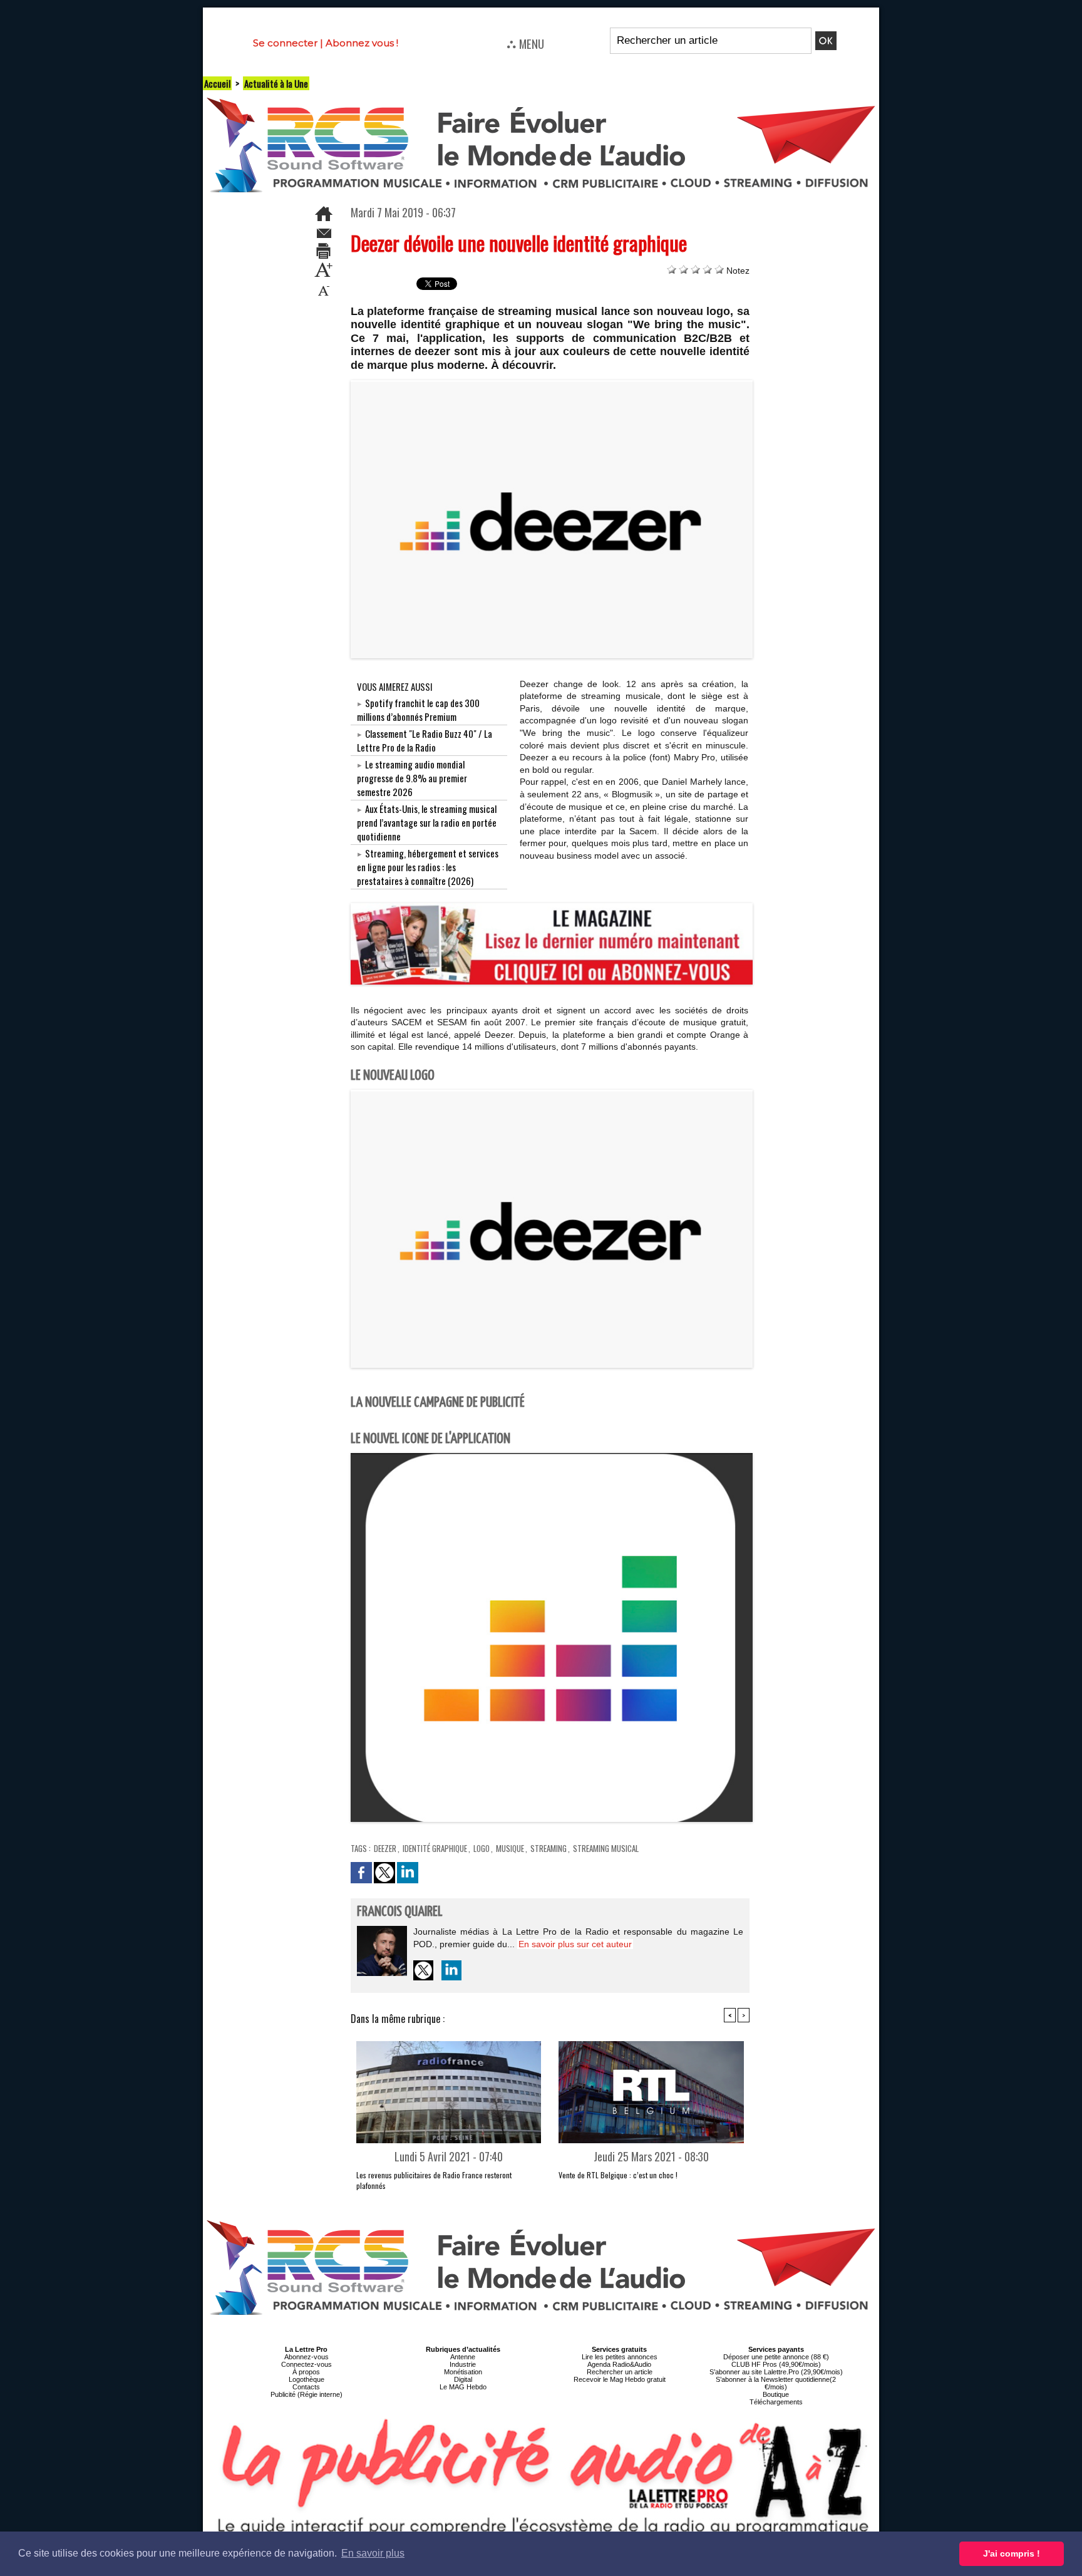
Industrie (463, 2364)
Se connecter (285, 43)
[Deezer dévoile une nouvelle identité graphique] (552, 384)
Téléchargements (776, 2402)
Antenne (463, 2357)
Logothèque (307, 2379)
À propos (306, 2372)
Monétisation (463, 2372)
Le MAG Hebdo (463, 2387)
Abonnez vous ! (362, 43)
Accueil (217, 83)
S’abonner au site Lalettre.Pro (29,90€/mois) (776, 2372)
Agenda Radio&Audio (619, 2364)
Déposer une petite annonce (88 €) (776, 2357)
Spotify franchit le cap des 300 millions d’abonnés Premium (418, 710)
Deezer (385, 1848)
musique (510, 1848)
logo (482, 1848)
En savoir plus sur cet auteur (575, 1944)
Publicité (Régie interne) (307, 2394)
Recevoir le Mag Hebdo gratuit (620, 2379)
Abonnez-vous (307, 2357)
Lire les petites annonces (620, 2357)
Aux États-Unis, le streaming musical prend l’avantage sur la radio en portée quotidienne (427, 822)
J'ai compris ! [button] (1012, 2553)
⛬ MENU (525, 43)
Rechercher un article (620, 2372)
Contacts (306, 2387)
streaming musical (606, 1848)
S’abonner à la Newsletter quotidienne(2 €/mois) (776, 2383)
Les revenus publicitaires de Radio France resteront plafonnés (434, 2180)
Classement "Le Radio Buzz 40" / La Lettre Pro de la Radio (425, 740)
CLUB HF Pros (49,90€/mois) (776, 2364)
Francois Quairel (400, 1912)
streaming (549, 1848)
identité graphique (435, 1848)
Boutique (776, 2394)
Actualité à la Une (276, 83)
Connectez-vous (307, 2364)
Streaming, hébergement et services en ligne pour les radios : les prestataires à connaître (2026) (428, 867)
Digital (463, 2379)
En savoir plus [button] (373, 2553)
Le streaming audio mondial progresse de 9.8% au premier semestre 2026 (412, 778)
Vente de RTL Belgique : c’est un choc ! (618, 2175)
